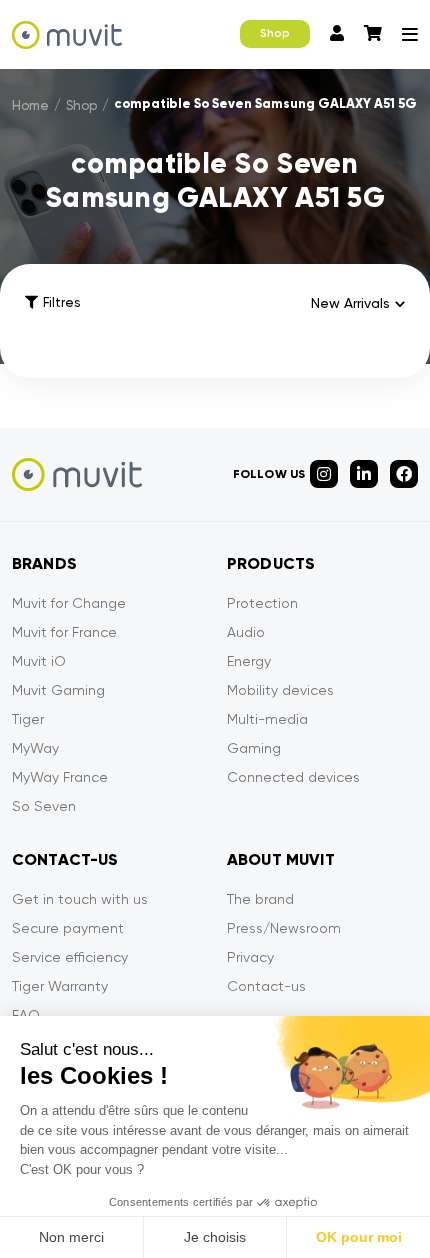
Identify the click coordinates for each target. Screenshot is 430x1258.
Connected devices (293, 777)
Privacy (250, 957)
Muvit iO (39, 661)
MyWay (35, 748)
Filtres (61, 302)
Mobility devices (280, 690)
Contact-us (266, 986)
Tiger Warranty (60, 986)
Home (30, 105)
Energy (249, 661)
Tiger (28, 719)
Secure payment (68, 928)
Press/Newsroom (284, 928)
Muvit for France (64, 632)
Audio (246, 632)
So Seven (44, 806)
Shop (275, 33)
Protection (262, 603)
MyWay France (60, 777)
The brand (260, 899)
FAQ (26, 1015)
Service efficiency (70, 957)
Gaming (254, 748)
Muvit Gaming (58, 690)
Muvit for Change (69, 603)
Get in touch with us (80, 899)
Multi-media (267, 719)
